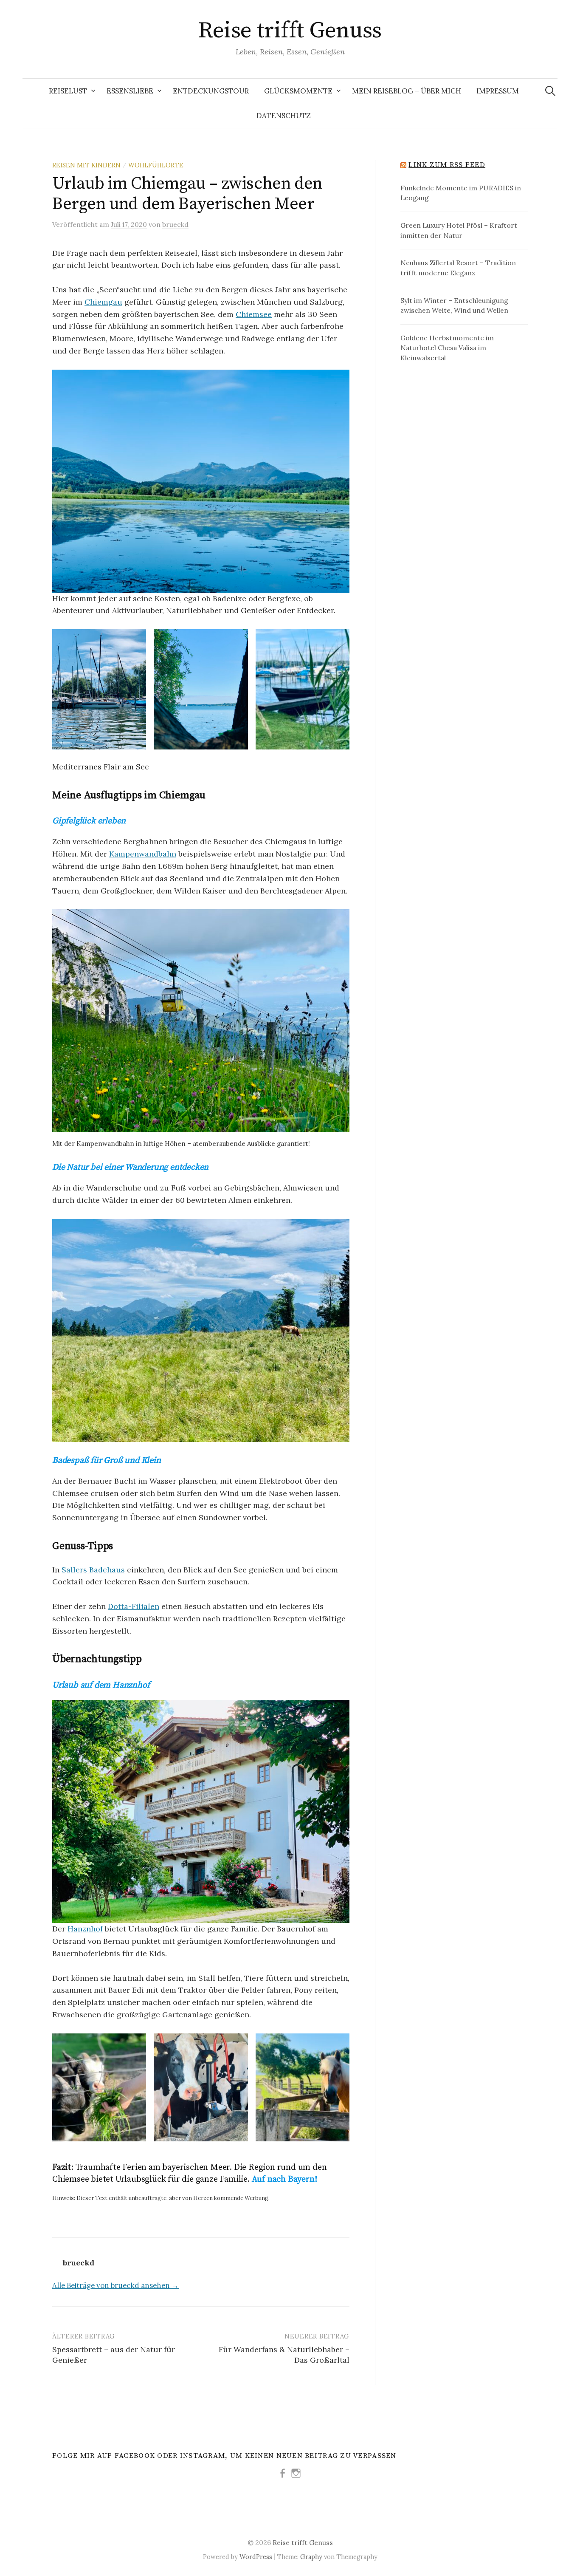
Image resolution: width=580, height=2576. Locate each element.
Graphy (311, 2557)
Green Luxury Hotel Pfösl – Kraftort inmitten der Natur (459, 230)
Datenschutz (284, 116)
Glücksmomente (298, 91)
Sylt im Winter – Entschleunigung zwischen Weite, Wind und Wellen (454, 305)
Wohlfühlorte (156, 165)
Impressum (498, 91)
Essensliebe (130, 91)
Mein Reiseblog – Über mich (407, 91)
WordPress (256, 2557)
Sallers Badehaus (93, 1570)
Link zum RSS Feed (447, 165)
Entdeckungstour (211, 91)
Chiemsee (254, 314)
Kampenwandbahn (143, 854)
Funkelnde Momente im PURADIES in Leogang (461, 193)
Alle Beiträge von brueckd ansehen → (115, 2285)
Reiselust (68, 91)
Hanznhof (85, 1929)
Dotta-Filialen (134, 1606)
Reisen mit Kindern (86, 165)
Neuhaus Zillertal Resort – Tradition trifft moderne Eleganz (458, 268)
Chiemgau (103, 302)
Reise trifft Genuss (290, 31)
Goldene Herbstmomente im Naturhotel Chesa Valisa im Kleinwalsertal (447, 348)
